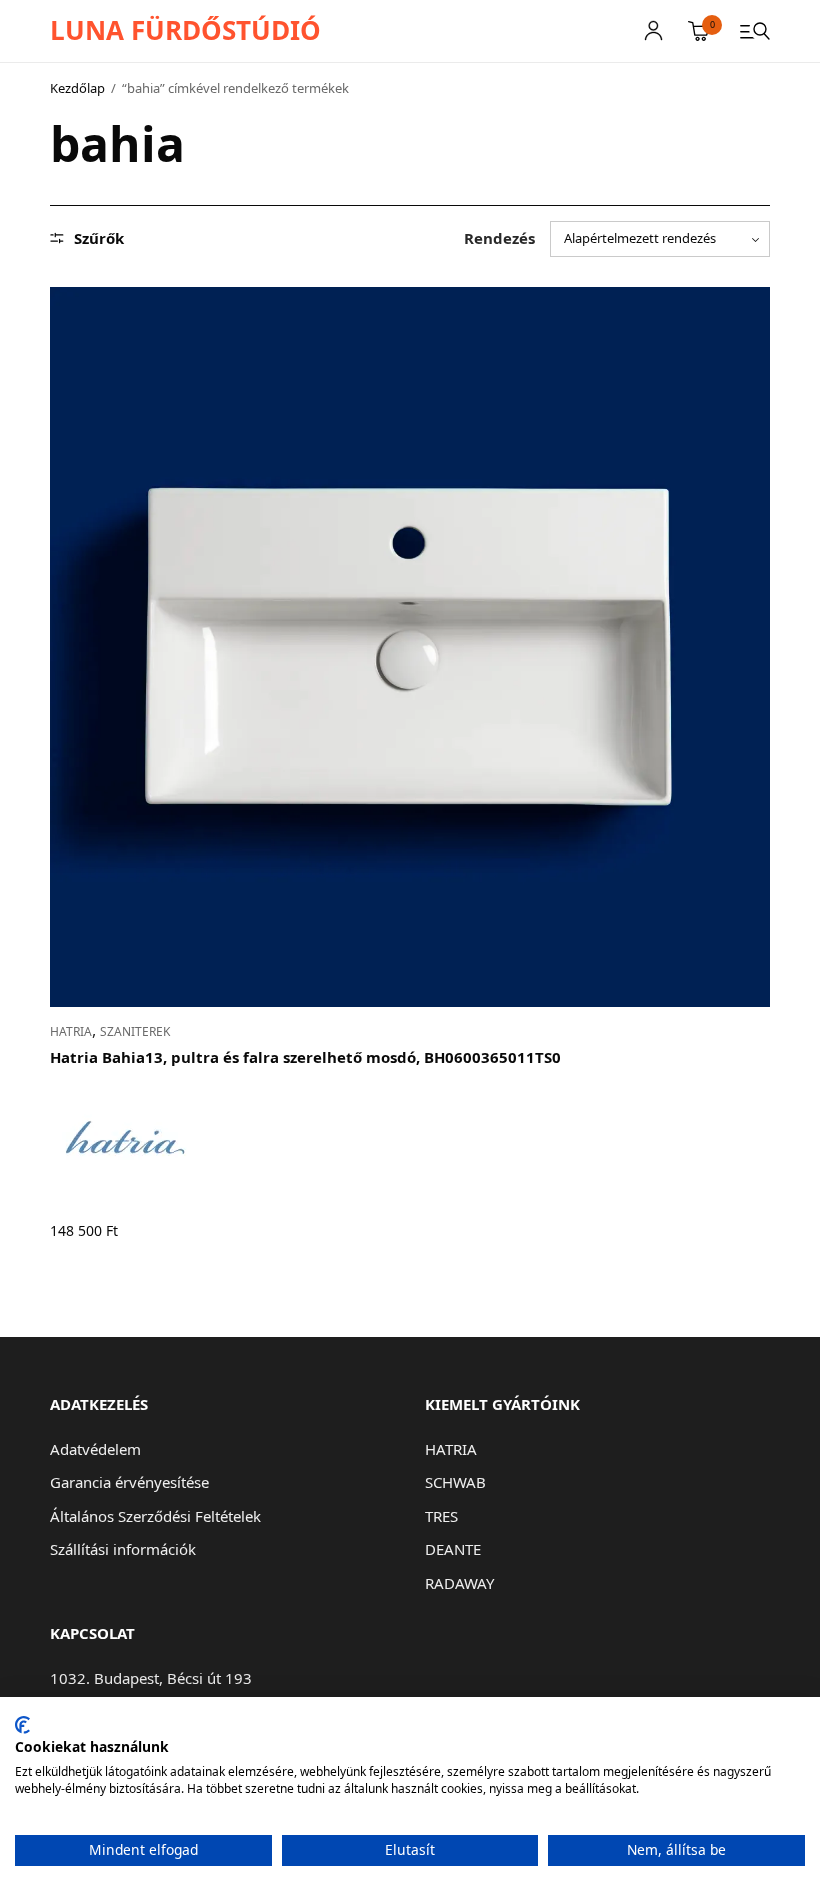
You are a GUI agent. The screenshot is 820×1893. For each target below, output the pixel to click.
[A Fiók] (653, 30)
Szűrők (99, 238)
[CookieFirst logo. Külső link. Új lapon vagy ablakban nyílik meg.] (22, 1725)
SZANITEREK (135, 1031)
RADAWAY (459, 1583)
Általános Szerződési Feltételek (155, 1516)
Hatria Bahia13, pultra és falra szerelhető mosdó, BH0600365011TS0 (305, 1057)
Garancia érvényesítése (129, 1482)
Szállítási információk (123, 1549)
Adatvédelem (95, 1449)
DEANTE (453, 1549)
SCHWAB (455, 1482)
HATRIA (71, 1031)
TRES (441, 1516)
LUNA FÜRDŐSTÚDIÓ (185, 30)
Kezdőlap (77, 88)
